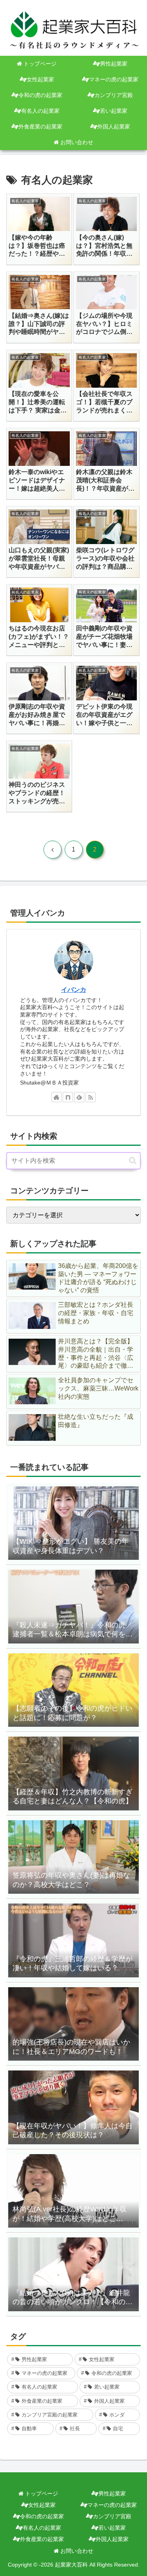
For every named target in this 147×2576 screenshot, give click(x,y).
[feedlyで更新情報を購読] (79, 1097)
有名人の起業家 (42, 2528)
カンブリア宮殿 (112, 2516)
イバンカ (74, 990)
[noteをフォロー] (68, 1097)
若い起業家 (112, 2528)
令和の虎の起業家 (42, 2516)
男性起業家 (112, 2494)
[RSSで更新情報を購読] (91, 1097)
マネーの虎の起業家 (112, 2505)
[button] (133, 1161)
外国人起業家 (112, 2539)
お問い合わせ (76, 2551)
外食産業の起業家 (42, 2539)
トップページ (41, 2494)
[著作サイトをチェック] (56, 1097)
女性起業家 (42, 2505)
